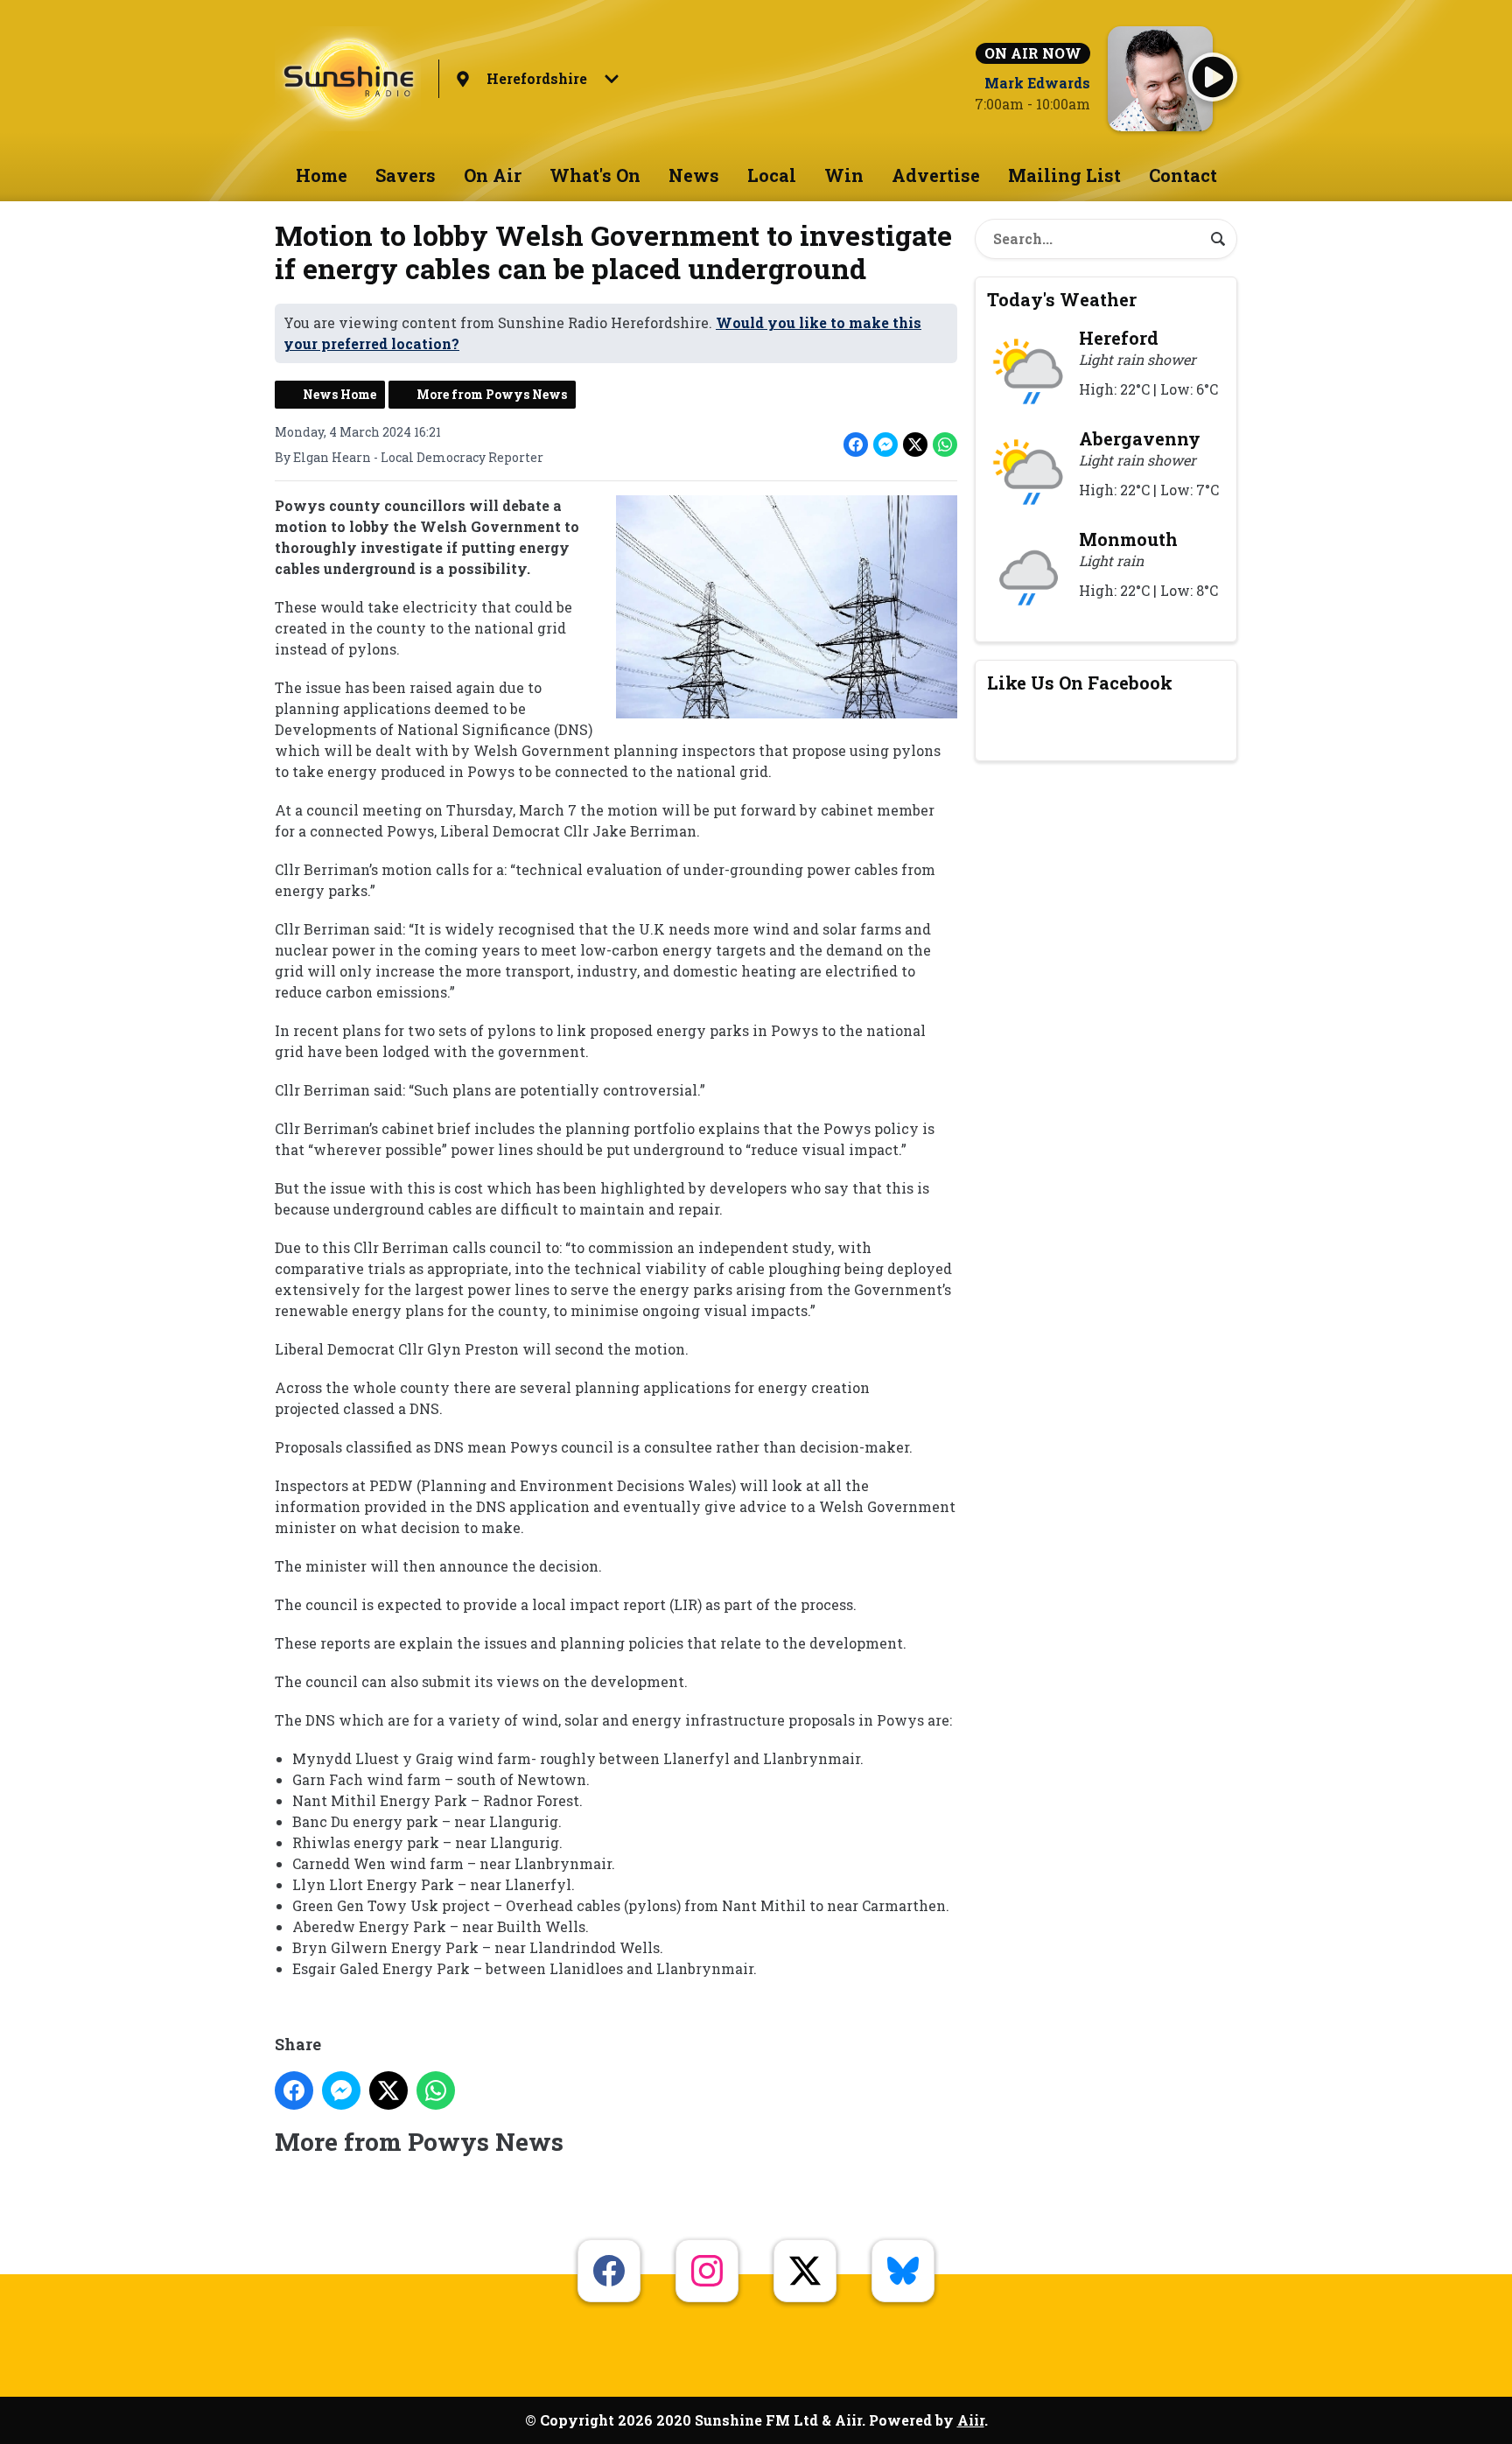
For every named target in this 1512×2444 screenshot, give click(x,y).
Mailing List (1064, 175)
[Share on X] (915, 445)
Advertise (936, 175)
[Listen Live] (1213, 77)
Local (772, 175)
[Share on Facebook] (856, 445)
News (694, 175)
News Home (339, 394)
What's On (595, 175)
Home (322, 175)
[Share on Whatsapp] (945, 445)
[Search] (1218, 239)
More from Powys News (492, 394)
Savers (406, 175)
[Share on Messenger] (885, 445)
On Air (493, 175)
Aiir (971, 2420)
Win (844, 175)
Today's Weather (1062, 299)
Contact (1183, 175)
